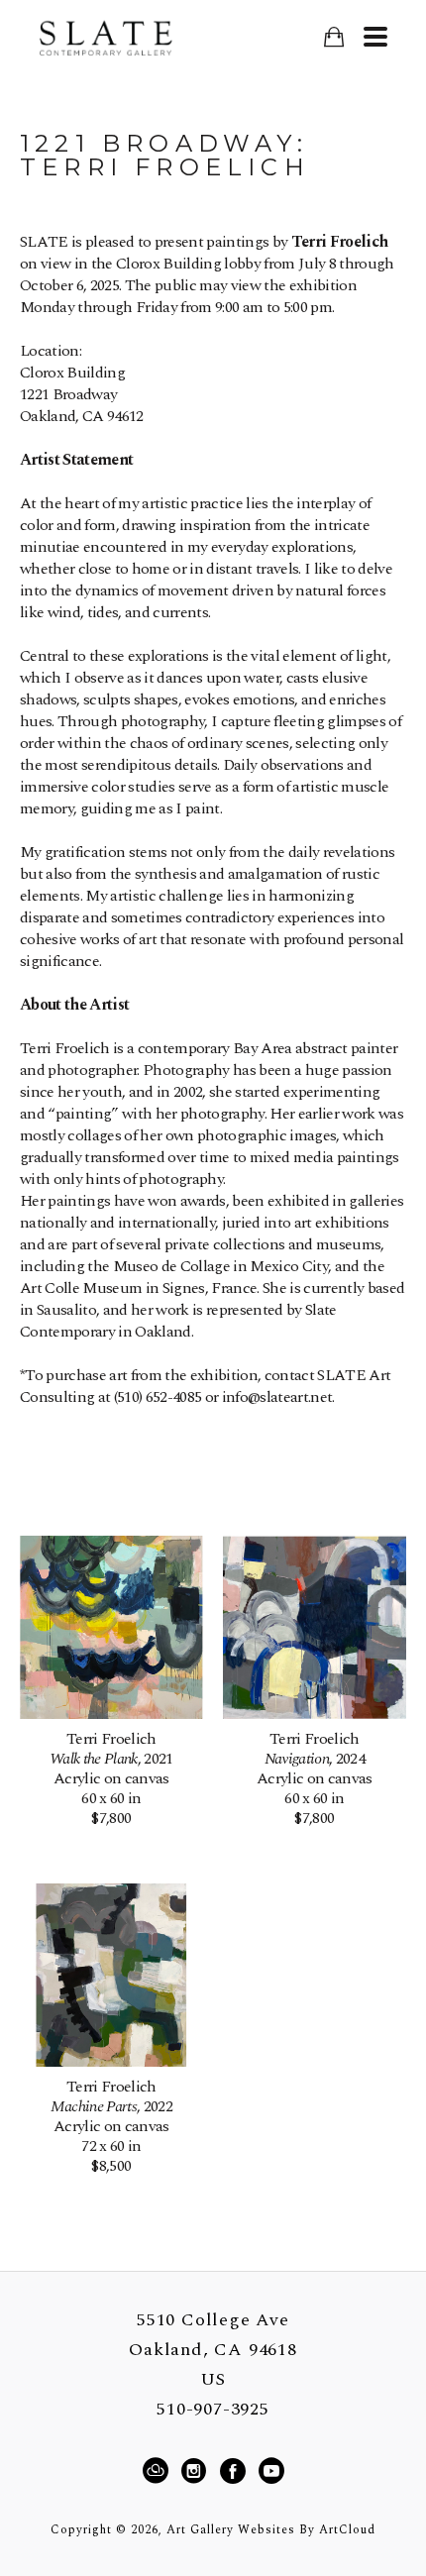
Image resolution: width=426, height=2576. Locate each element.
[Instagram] (197, 2471)
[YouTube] (271, 2471)
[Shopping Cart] (333, 37)
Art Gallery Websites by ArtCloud (271, 2530)
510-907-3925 (213, 2410)
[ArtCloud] (159, 2471)
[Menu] (375, 37)
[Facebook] (236, 2471)
